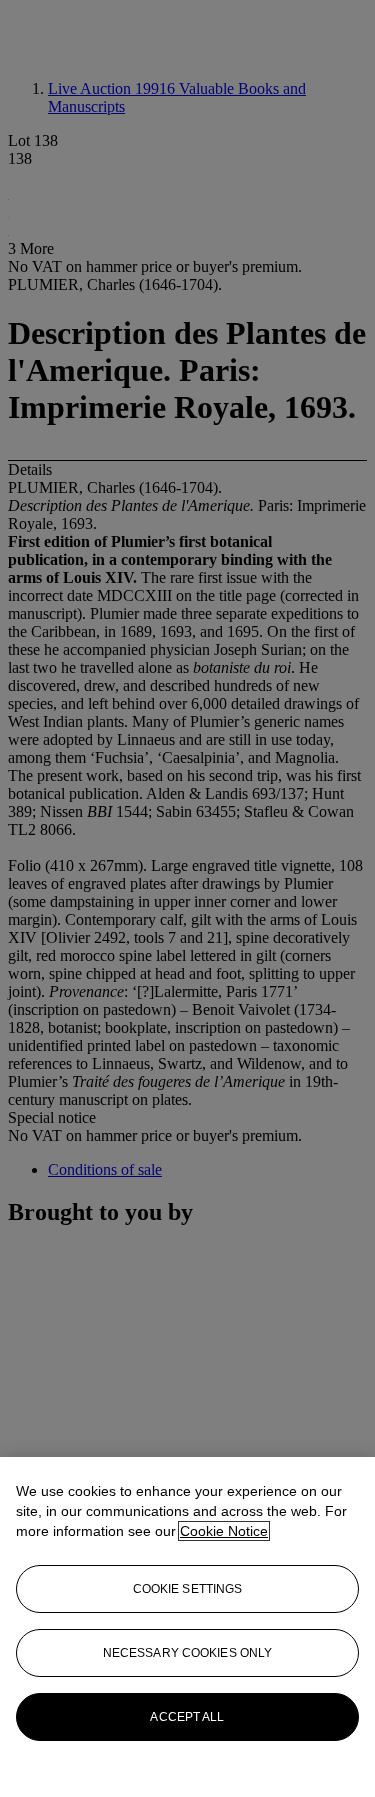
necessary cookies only (188, 1653)
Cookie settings (188, 1589)
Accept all (187, 1717)
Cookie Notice (224, 1531)
